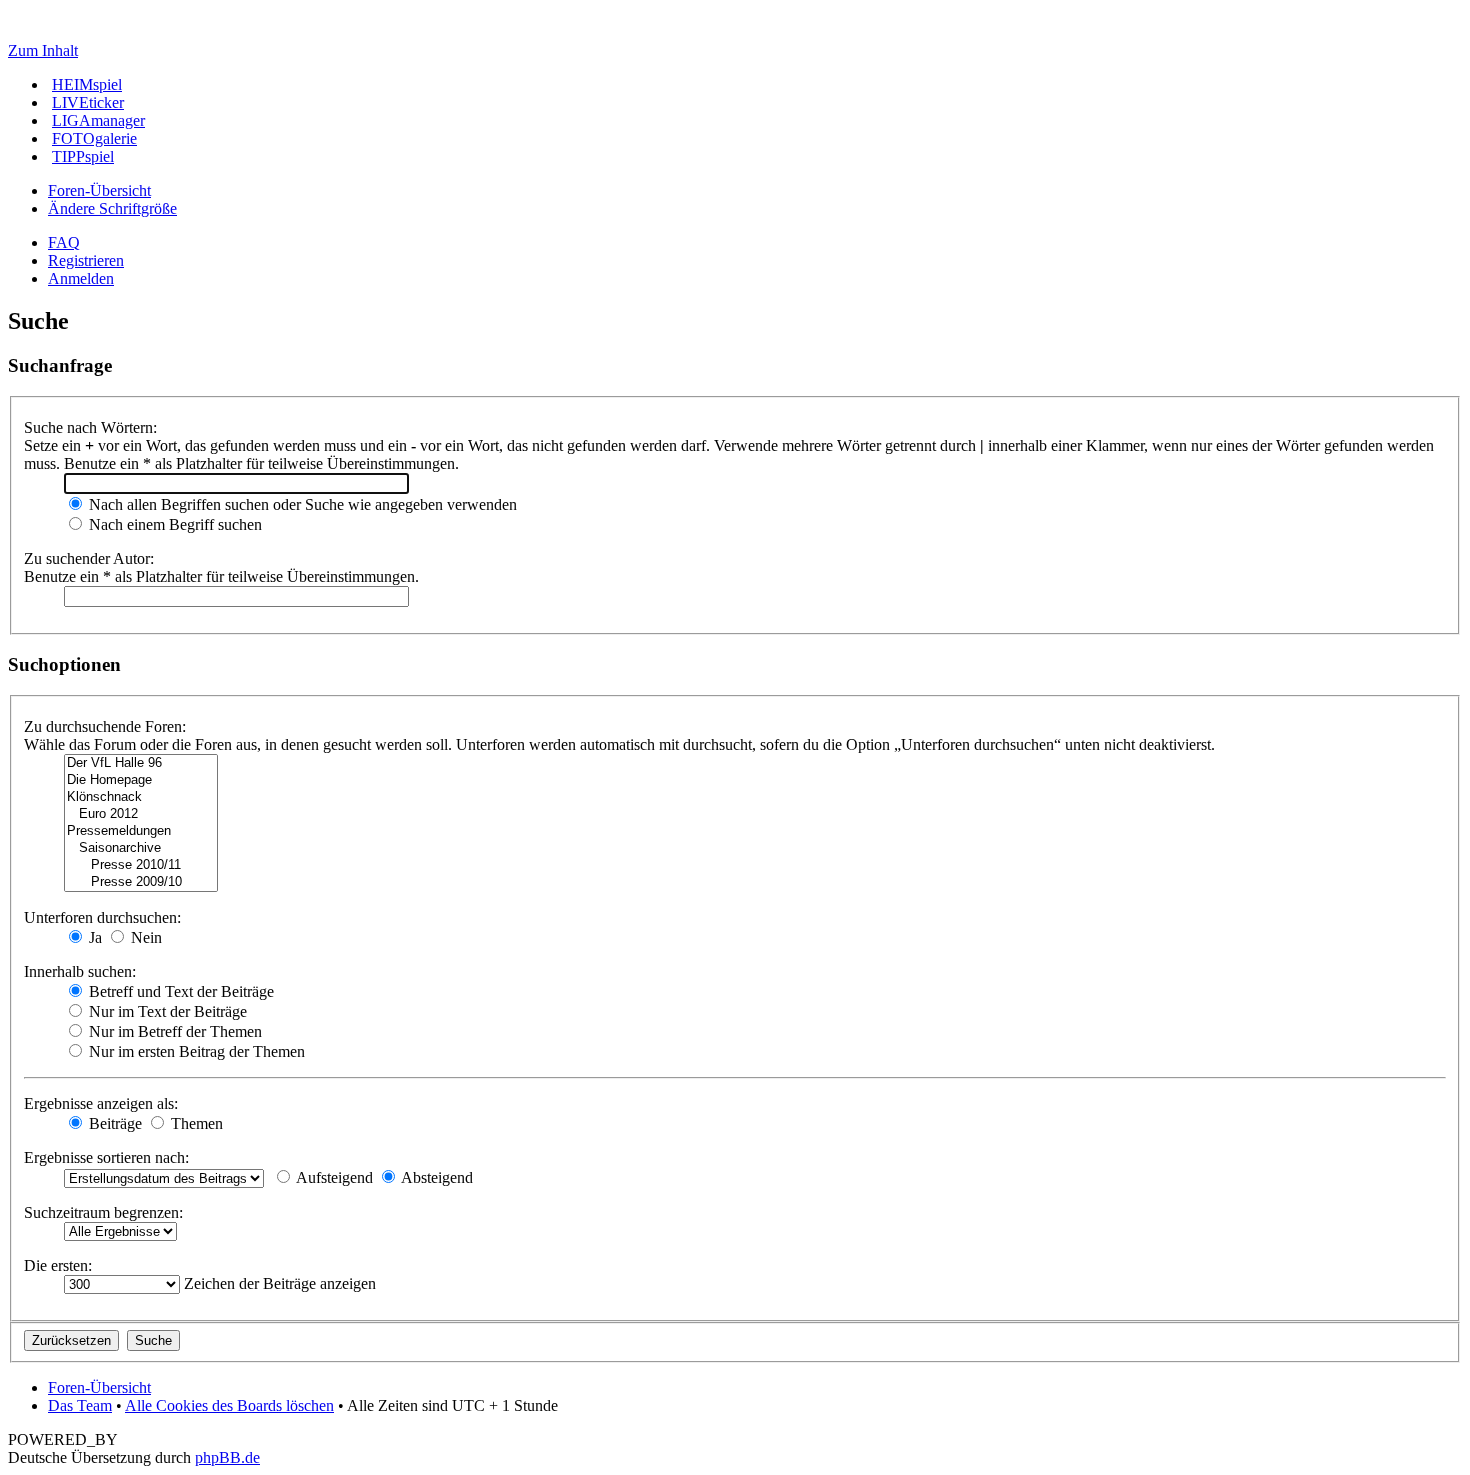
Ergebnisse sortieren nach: (106, 1157)
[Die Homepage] (141, 780)
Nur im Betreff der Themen (173, 1031)
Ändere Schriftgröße (112, 208)
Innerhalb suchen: (80, 971)
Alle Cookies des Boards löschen (229, 1405)
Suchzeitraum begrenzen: (103, 1212)
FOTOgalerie (94, 138)
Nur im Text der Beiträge (166, 1011)
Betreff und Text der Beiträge (179, 991)
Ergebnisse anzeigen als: (101, 1103)
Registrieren (86, 260)
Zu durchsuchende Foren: (105, 726)
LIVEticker (88, 102)
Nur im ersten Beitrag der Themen (195, 1051)
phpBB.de (227, 1457)
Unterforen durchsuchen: (102, 917)
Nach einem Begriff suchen (173, 524)
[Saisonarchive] (141, 848)
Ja (93, 937)
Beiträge (113, 1123)
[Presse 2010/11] (141, 865)
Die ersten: (58, 1265)
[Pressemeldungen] (141, 831)
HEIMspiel (87, 84)
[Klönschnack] (141, 797)
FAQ (64, 242)
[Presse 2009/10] (141, 882)
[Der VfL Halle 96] (141, 763)
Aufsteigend (333, 1177)
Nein (144, 937)
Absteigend (435, 1177)
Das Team (80, 1405)
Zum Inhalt (43, 50)
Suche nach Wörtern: (90, 427)
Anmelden (81, 278)
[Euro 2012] (141, 814)
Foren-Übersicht (99, 190)
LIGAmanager (98, 120)
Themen (195, 1123)
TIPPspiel (83, 156)
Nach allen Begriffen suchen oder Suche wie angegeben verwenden (301, 504)
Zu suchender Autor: (89, 558)
